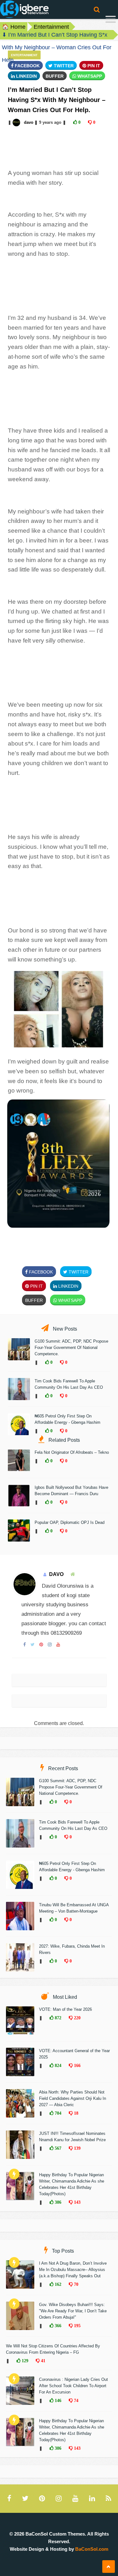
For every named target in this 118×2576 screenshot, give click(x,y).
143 (77, 2202)
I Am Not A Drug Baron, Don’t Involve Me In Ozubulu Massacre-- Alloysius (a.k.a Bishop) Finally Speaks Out (73, 2270)
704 (57, 2113)
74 (76, 2400)
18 (76, 2113)
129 (24, 2361)
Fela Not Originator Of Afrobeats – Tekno (72, 1452)
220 (77, 2018)
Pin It (93, 66)
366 (57, 2326)
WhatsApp (89, 76)
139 (77, 2148)
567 (57, 2148)
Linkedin (26, 76)
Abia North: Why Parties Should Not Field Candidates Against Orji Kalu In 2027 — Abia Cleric (73, 2098)
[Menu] (111, 20)
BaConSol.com (92, 2549)
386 (57, 2202)
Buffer (55, 76)
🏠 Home (14, 27)
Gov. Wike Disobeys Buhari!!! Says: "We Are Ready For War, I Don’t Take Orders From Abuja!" (73, 2311)
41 (42, 2361)
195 (77, 2326)
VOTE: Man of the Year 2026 (65, 2009)
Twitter (63, 66)
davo (29, 122)
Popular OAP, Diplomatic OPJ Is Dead (70, 1522)
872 (57, 2018)
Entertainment (51, 27)
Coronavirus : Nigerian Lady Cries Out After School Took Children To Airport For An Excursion (73, 2386)
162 (57, 2284)
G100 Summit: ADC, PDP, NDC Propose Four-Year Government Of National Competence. (71, 1348)
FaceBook (27, 66)
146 (57, 2400)
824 (57, 2065)
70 (76, 2284)
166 (77, 2065)
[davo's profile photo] (17, 122)
